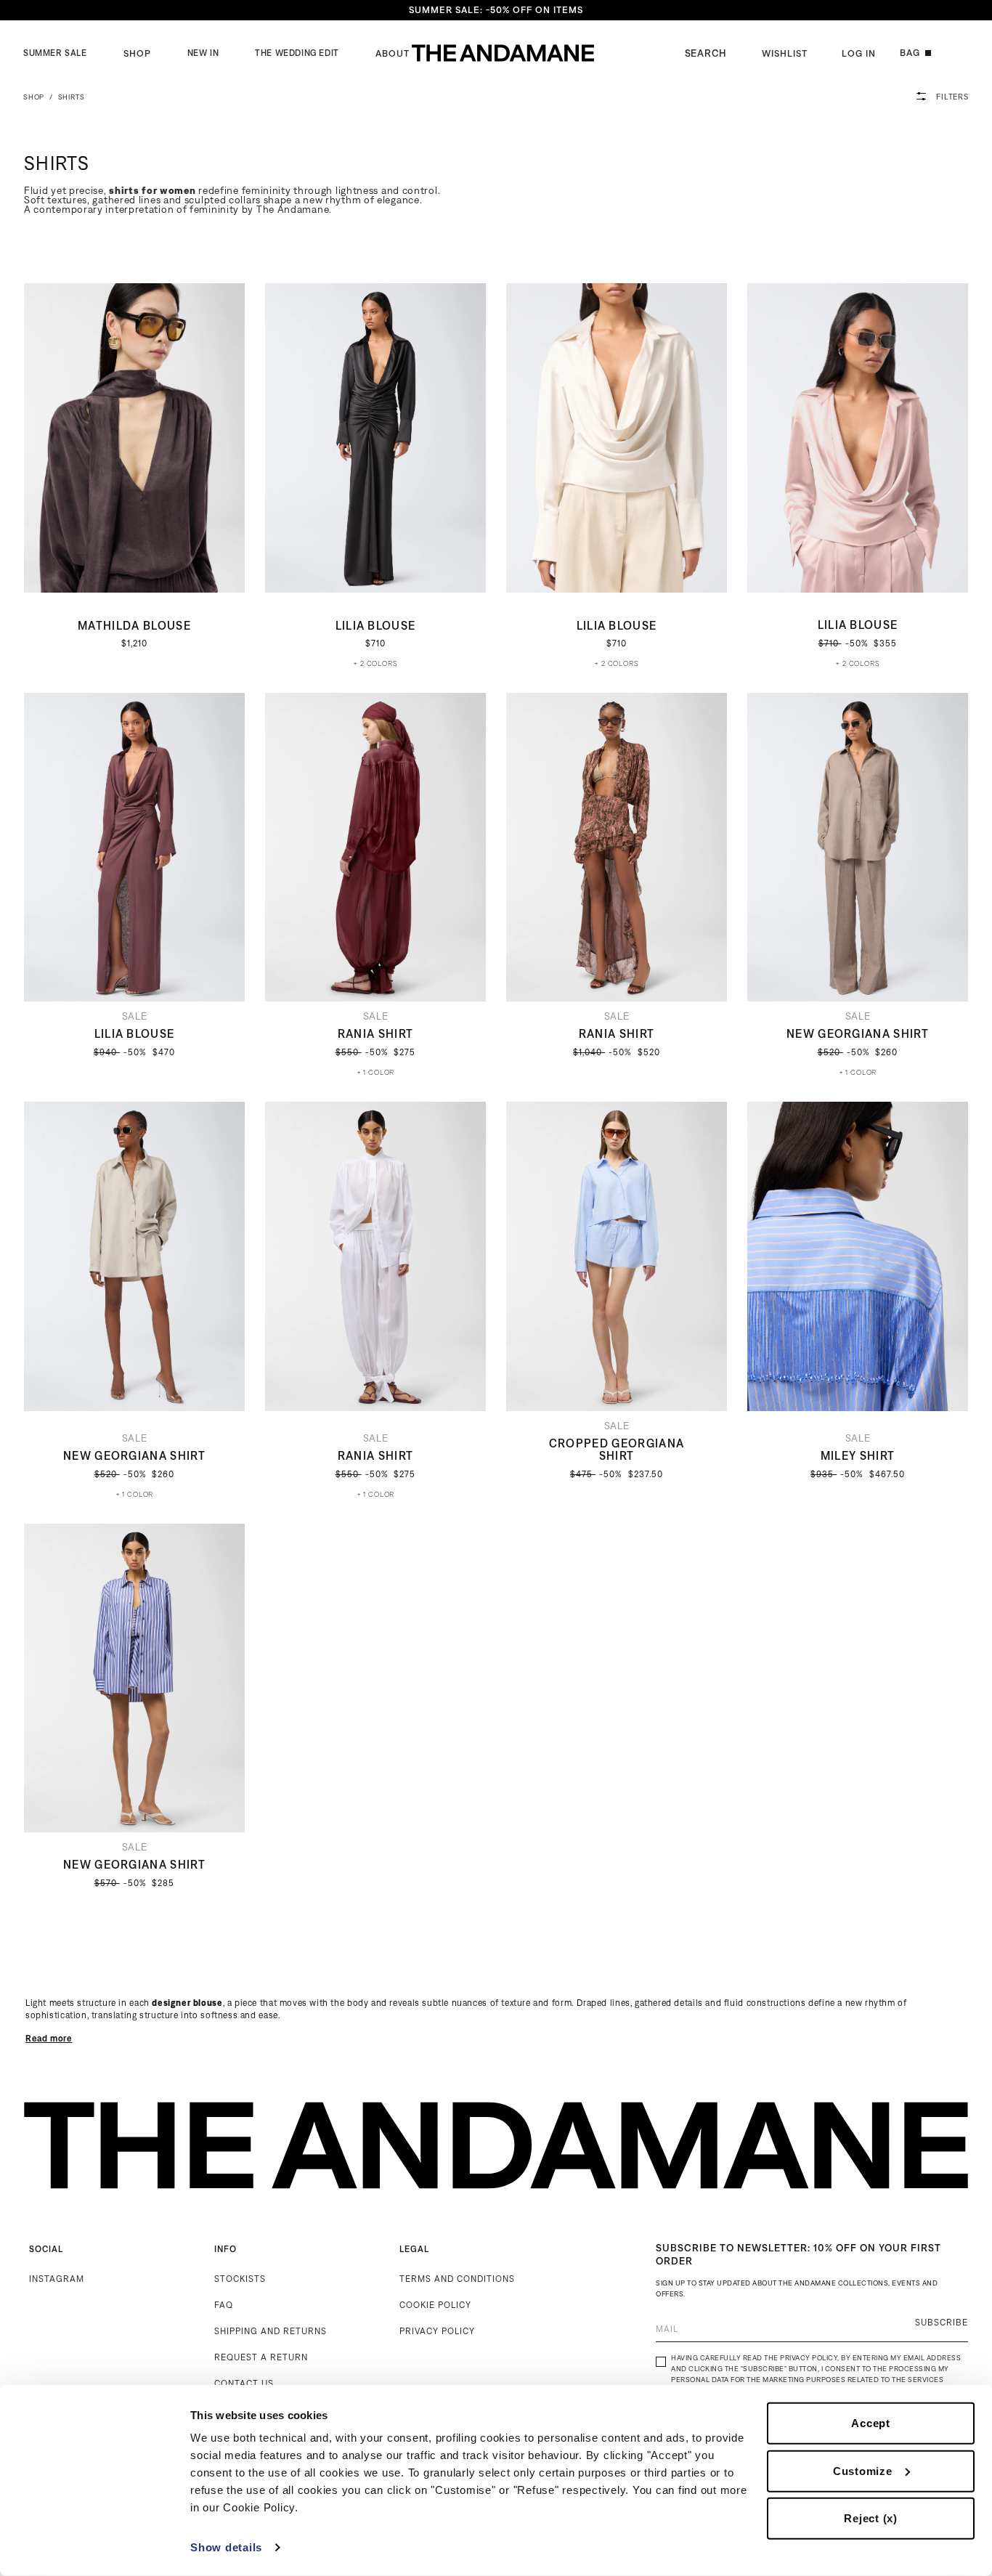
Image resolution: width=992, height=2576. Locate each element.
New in (203, 53)
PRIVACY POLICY (437, 2331)
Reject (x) (871, 2518)
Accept (871, 2423)
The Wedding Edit (297, 53)
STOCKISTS (240, 2279)
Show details (226, 2547)
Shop (137, 53)
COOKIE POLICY (435, 2305)
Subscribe (942, 2322)
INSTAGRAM (57, 2279)
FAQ (224, 2305)
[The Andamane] (503, 53)
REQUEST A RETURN (261, 2357)
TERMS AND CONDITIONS (457, 2279)
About (393, 53)
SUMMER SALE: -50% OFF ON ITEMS (496, 10)
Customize (863, 2470)
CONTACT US (244, 2383)
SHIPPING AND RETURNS (271, 2331)
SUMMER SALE (55, 53)
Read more (49, 2038)
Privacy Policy (809, 2358)
